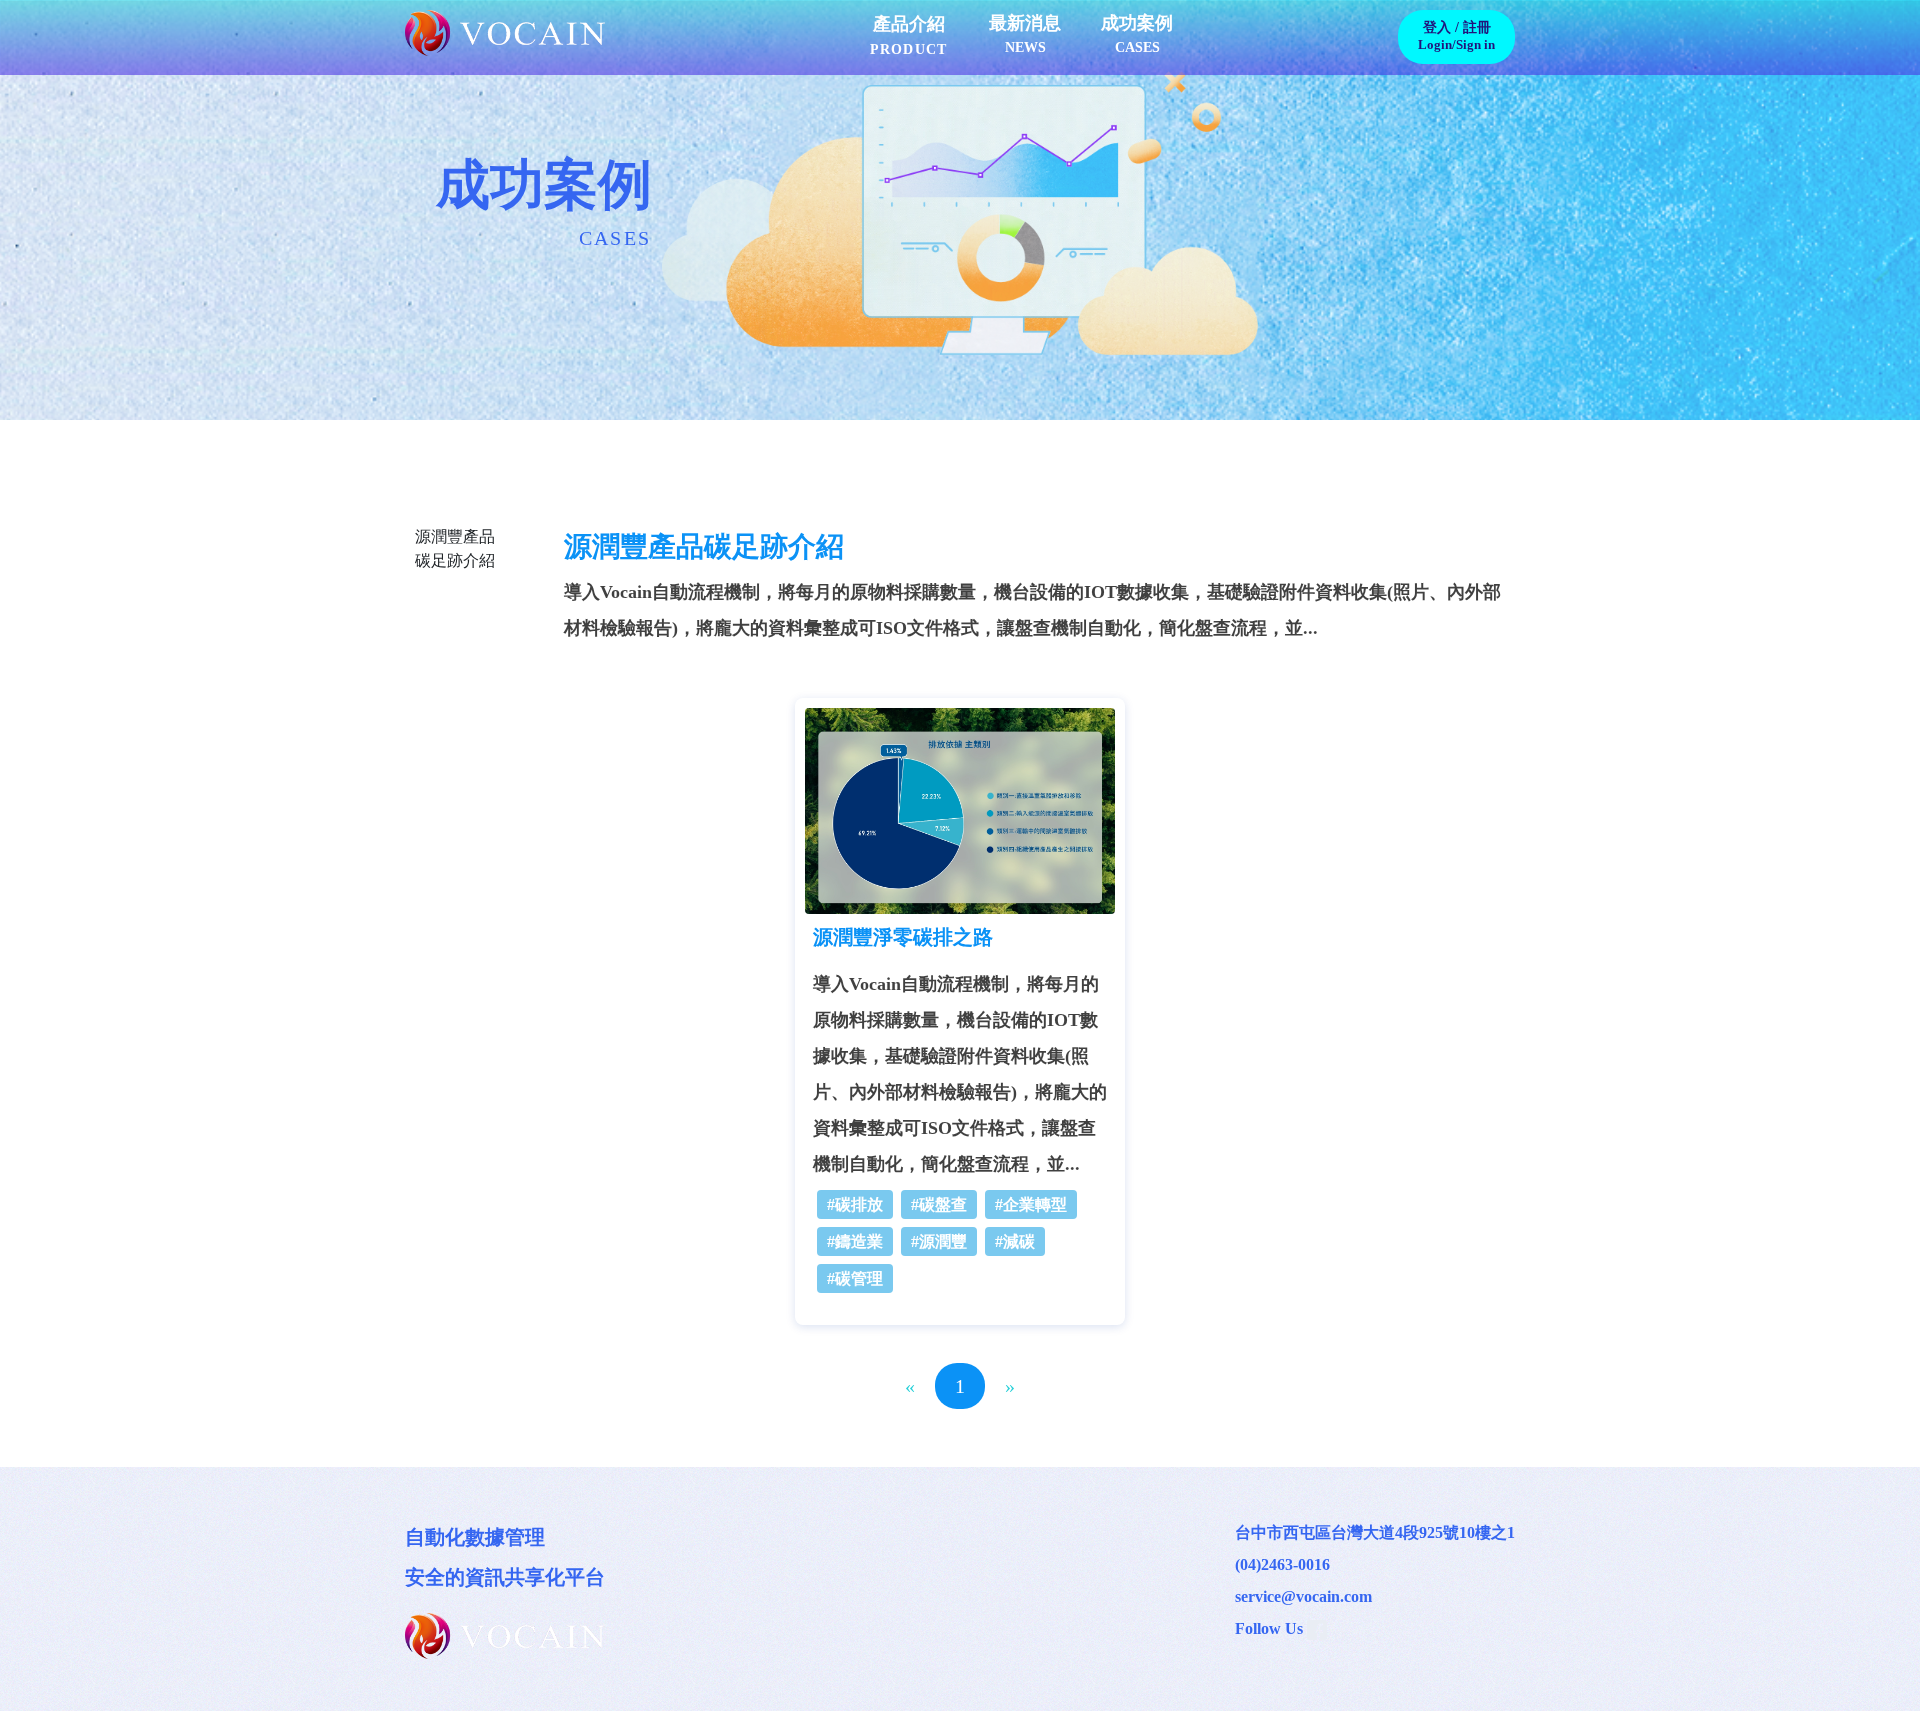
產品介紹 (908, 35)
